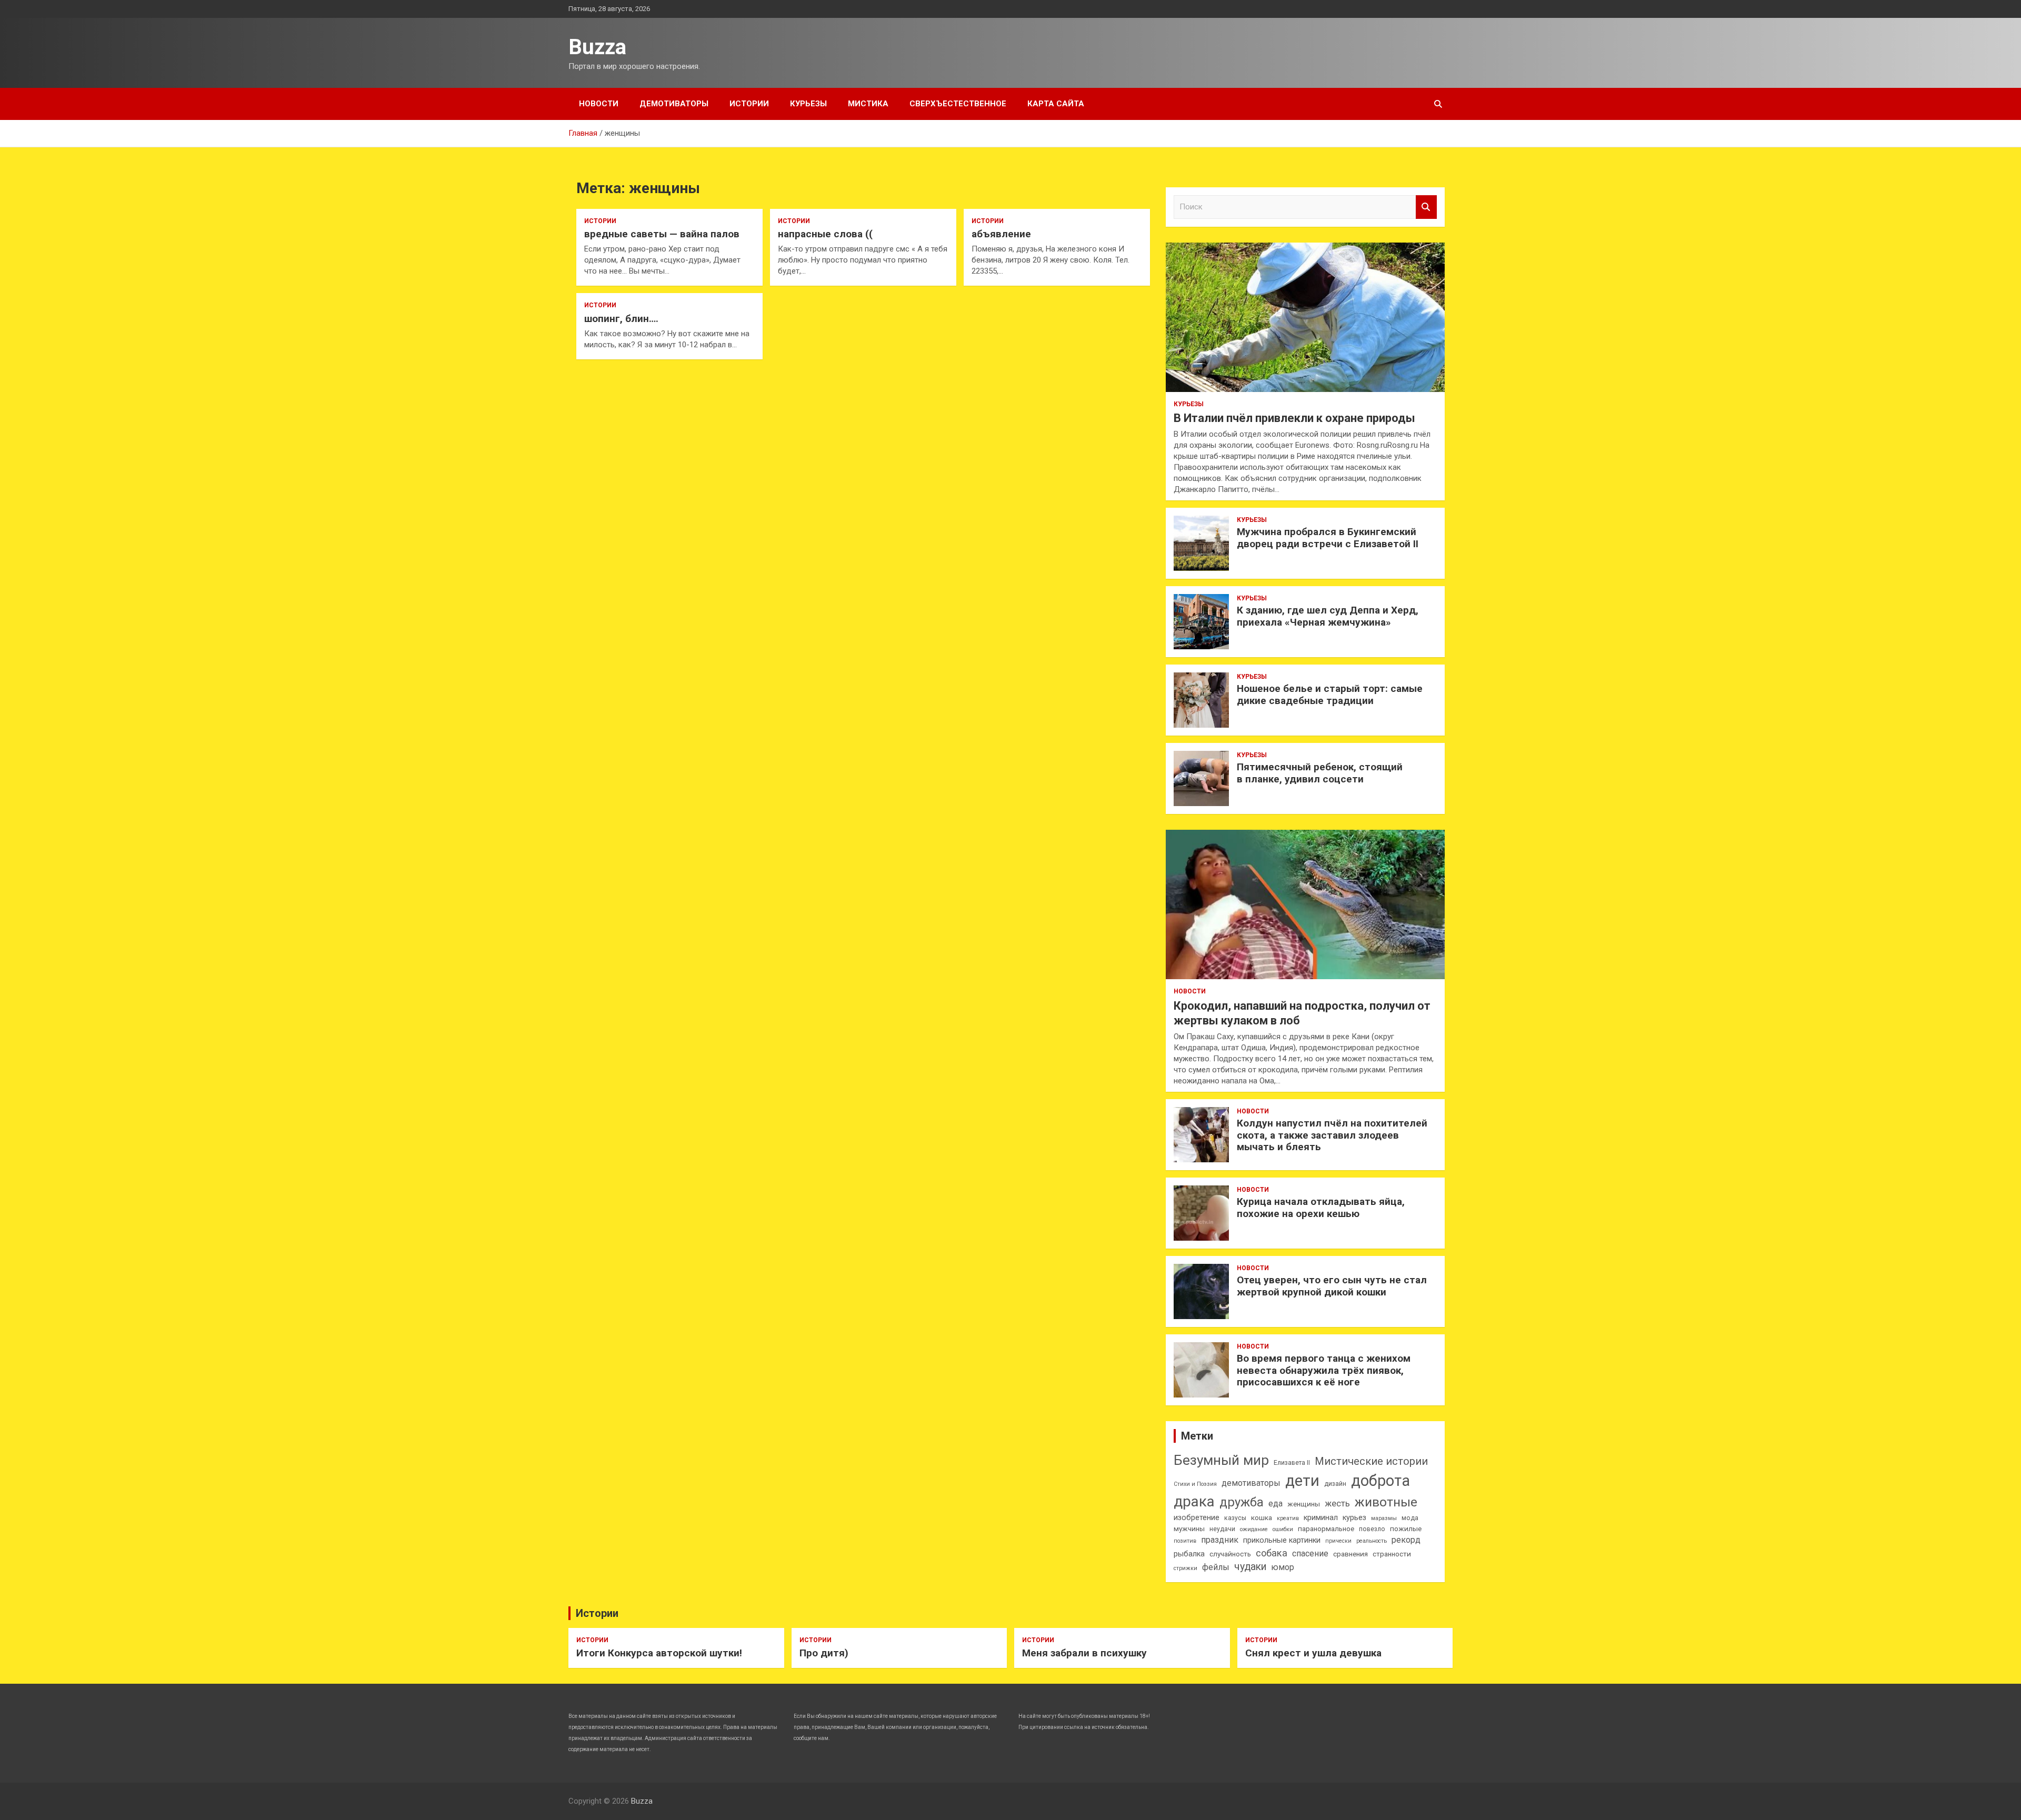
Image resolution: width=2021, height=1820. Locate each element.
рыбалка (1189, 1554)
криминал (1321, 1518)
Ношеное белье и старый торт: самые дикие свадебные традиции (1330, 695)
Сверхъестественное (958, 104)
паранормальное (1326, 1529)
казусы (1235, 1518)
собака (1272, 1553)
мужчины (1189, 1529)
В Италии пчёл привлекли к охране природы (1294, 418)
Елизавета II (1292, 1463)
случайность (1230, 1554)
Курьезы (808, 104)
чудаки (1250, 1567)
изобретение (1197, 1518)
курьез (1354, 1518)
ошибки (1283, 1529)
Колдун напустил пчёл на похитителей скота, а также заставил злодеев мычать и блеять (1332, 1135)
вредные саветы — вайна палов (662, 234)
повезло (1372, 1529)
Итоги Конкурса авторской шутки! (659, 1653)
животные (1386, 1502)
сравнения (1350, 1554)
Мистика (868, 104)
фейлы (1216, 1567)
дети (1302, 1481)
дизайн (1335, 1484)
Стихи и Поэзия (1195, 1484)
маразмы (1384, 1518)
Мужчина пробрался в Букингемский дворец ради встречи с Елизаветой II (1328, 538)
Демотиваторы (674, 104)
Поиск (1426, 207)
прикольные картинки (1282, 1540)
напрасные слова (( (825, 234)
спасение (1310, 1553)
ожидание (1254, 1529)
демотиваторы (1251, 1483)
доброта (1380, 1481)
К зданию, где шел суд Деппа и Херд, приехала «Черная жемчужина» (1328, 616)
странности (1392, 1554)
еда (1275, 1504)
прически (1338, 1541)
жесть (1337, 1504)
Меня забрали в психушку (1084, 1653)
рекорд (1406, 1540)
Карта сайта (1056, 104)
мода (1410, 1518)
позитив (1185, 1541)
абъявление (1001, 234)
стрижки (1185, 1568)
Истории (749, 104)
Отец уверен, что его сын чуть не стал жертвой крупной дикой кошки (1332, 1286)
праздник (1220, 1540)
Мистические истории (1371, 1461)
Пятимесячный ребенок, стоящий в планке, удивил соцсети (1320, 773)
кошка (1262, 1518)
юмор (1283, 1567)
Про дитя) (824, 1653)
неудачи (1222, 1529)
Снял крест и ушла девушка (1313, 1653)
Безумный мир (1221, 1460)
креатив (1288, 1518)
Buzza (597, 47)
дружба (1242, 1502)
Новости (599, 104)
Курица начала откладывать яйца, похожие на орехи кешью (1321, 1208)
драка (1194, 1501)
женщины (1304, 1504)
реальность (1372, 1541)
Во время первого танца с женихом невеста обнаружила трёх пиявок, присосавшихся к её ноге (1324, 1370)
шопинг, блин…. (621, 319)
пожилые (1406, 1529)
